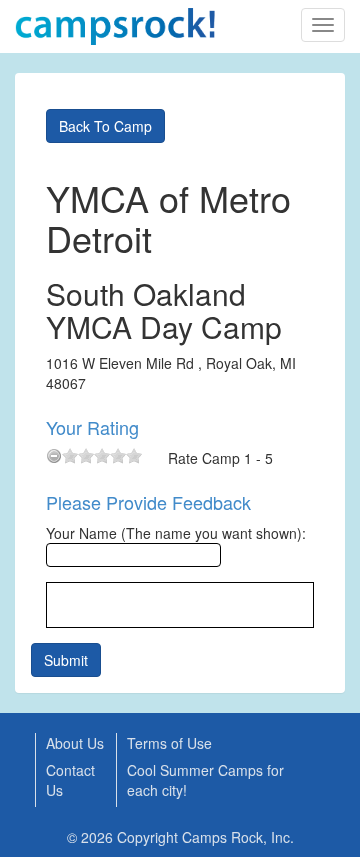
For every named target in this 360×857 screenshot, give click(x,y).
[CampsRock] (115, 26)
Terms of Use (169, 743)
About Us (75, 743)
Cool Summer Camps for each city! (205, 780)
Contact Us (70, 780)
